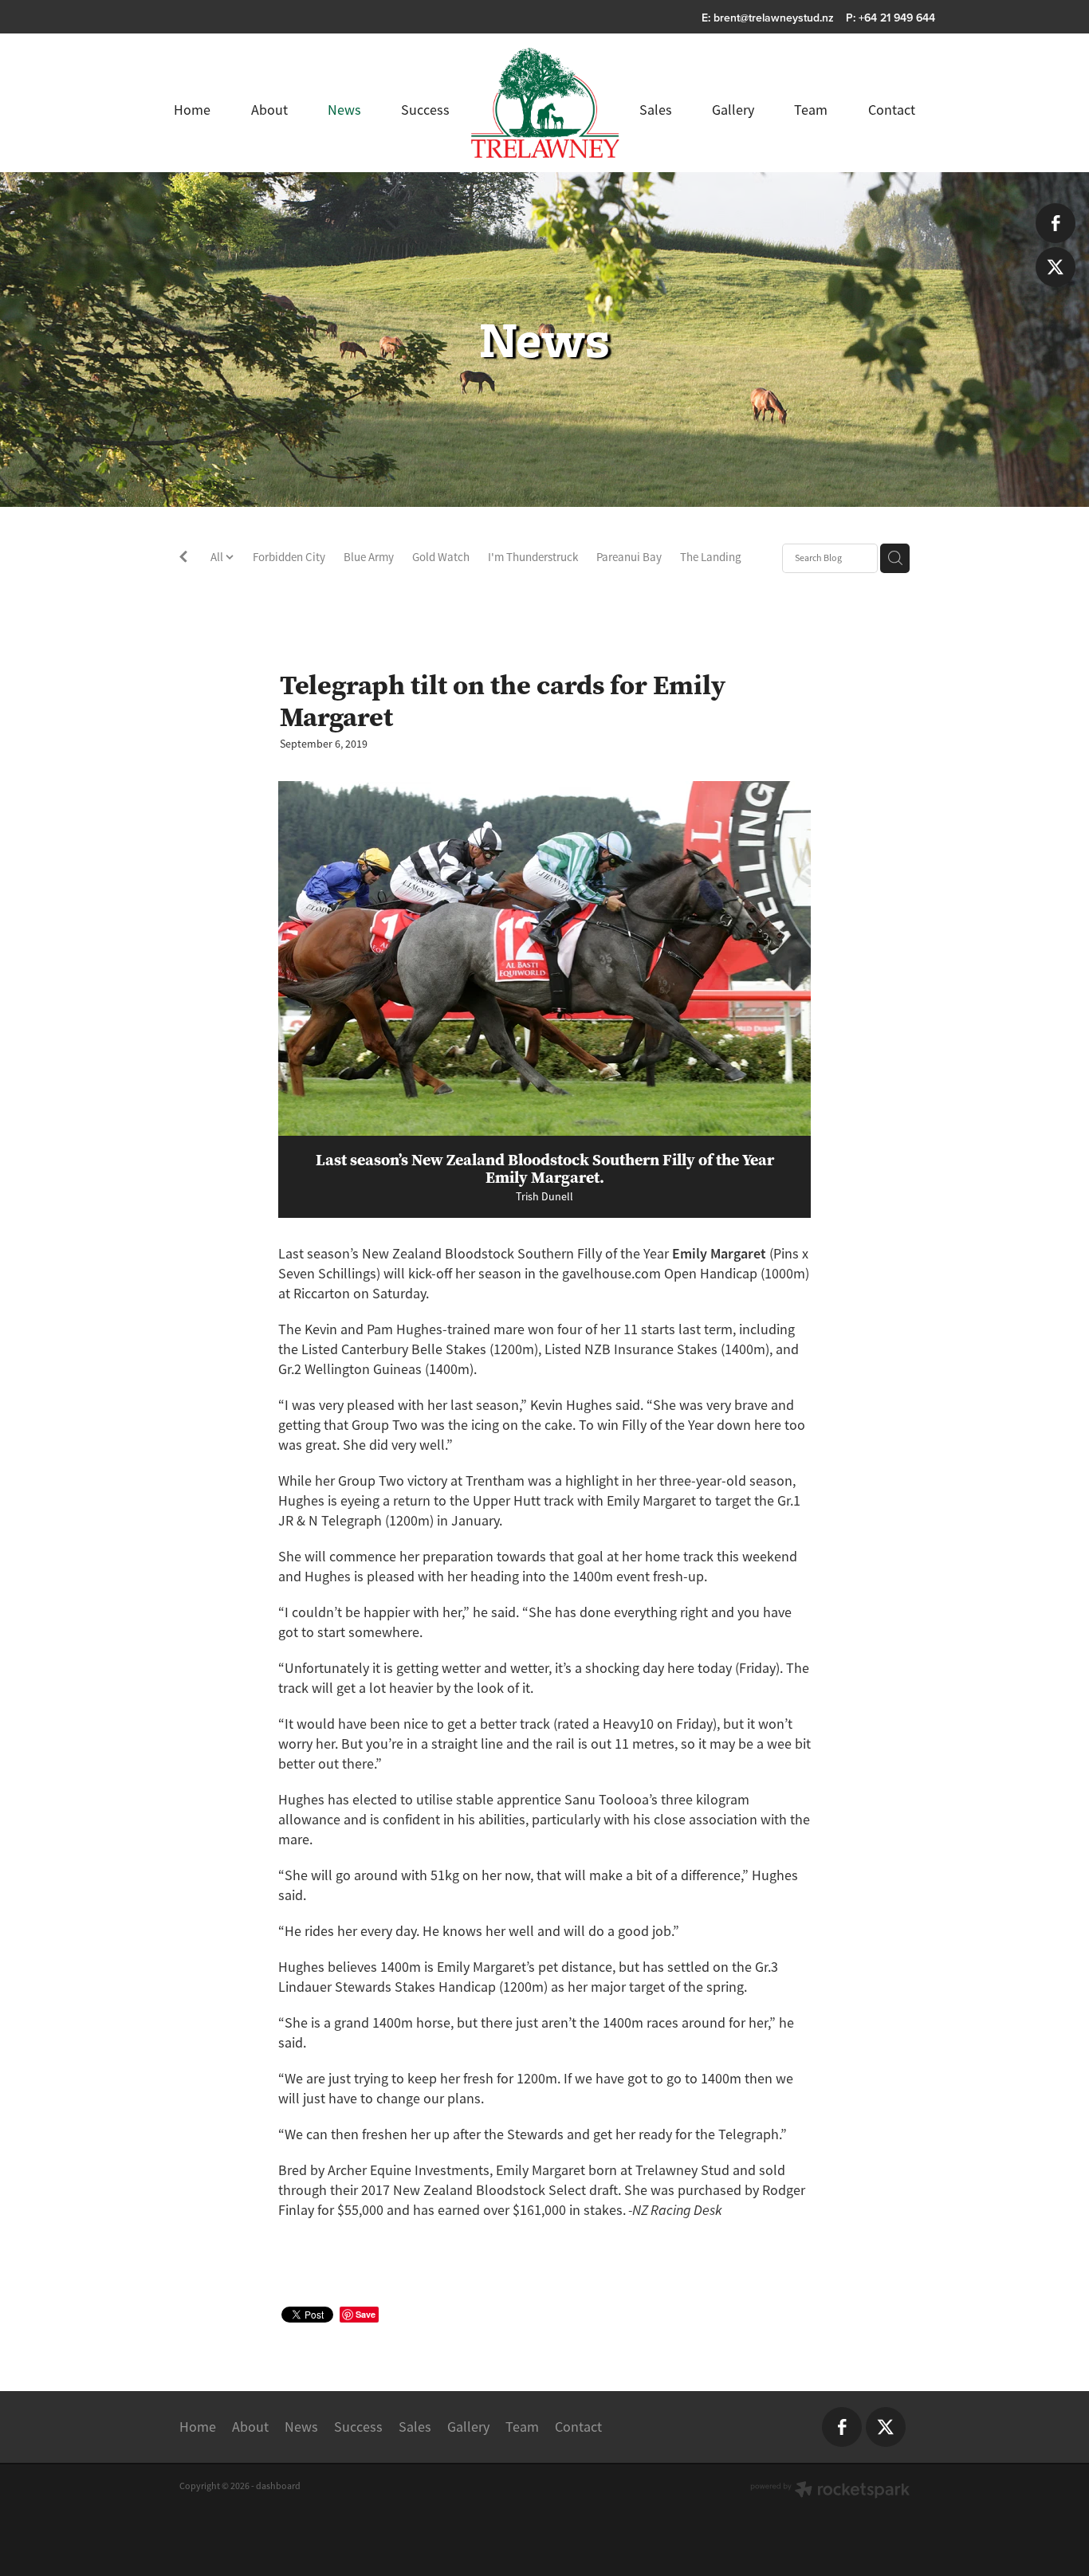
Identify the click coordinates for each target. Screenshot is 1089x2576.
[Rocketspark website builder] (830, 2491)
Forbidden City (289, 557)
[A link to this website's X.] (1056, 267)
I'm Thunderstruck (533, 557)
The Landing (711, 557)
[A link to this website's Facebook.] (1056, 223)
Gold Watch (441, 557)
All (218, 557)
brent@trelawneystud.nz (774, 18)
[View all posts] (183, 559)
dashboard (278, 2486)
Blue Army (369, 557)
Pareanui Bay (629, 557)
